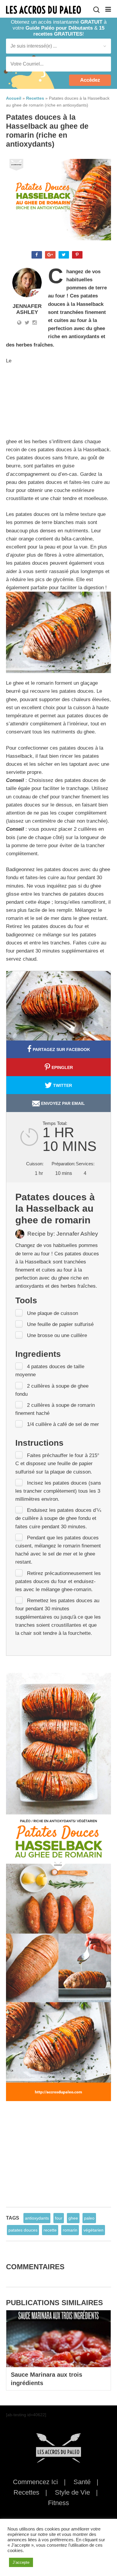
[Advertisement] (66, 394)
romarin (70, 2230)
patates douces (23, 2230)
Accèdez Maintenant (90, 82)
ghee (73, 2218)
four (59, 2218)
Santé (82, 2482)
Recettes (26, 2492)
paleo (89, 2218)
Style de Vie (72, 2492)
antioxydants (37, 2218)
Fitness (58, 2503)
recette (50, 2230)
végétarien (93, 2230)
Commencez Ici (35, 2482)
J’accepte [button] (21, 2562)
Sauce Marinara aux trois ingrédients (46, 2379)
